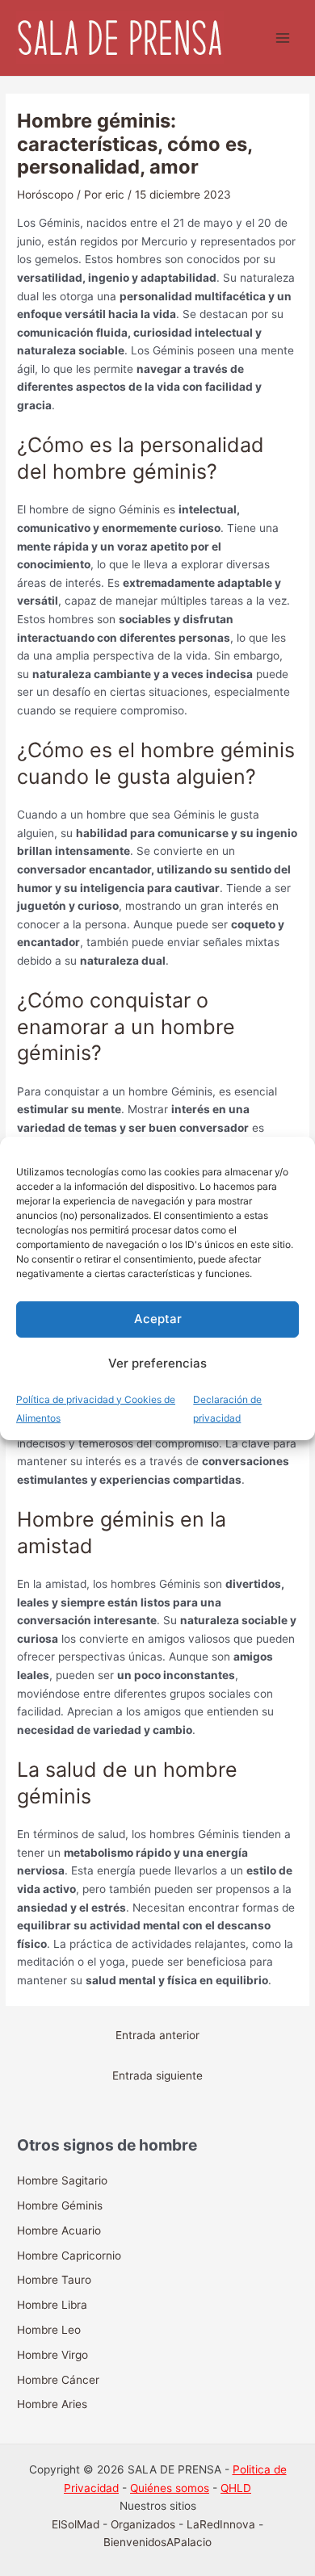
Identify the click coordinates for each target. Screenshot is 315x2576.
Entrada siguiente (157, 2075)
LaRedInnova (221, 2524)
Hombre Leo (49, 2330)
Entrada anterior (157, 2035)
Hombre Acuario (59, 2230)
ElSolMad (76, 2524)
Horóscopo (45, 195)
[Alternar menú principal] (283, 38)
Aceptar (158, 1319)
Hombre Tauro (54, 2280)
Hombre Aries (52, 2404)
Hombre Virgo (52, 2355)
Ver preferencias (157, 1363)
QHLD (236, 2488)
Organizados (143, 2524)
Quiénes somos (170, 2488)
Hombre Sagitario (62, 2180)
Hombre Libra (52, 2305)
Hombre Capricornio (69, 2256)
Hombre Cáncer (58, 2380)
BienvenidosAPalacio (157, 2542)
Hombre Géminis (60, 2205)
